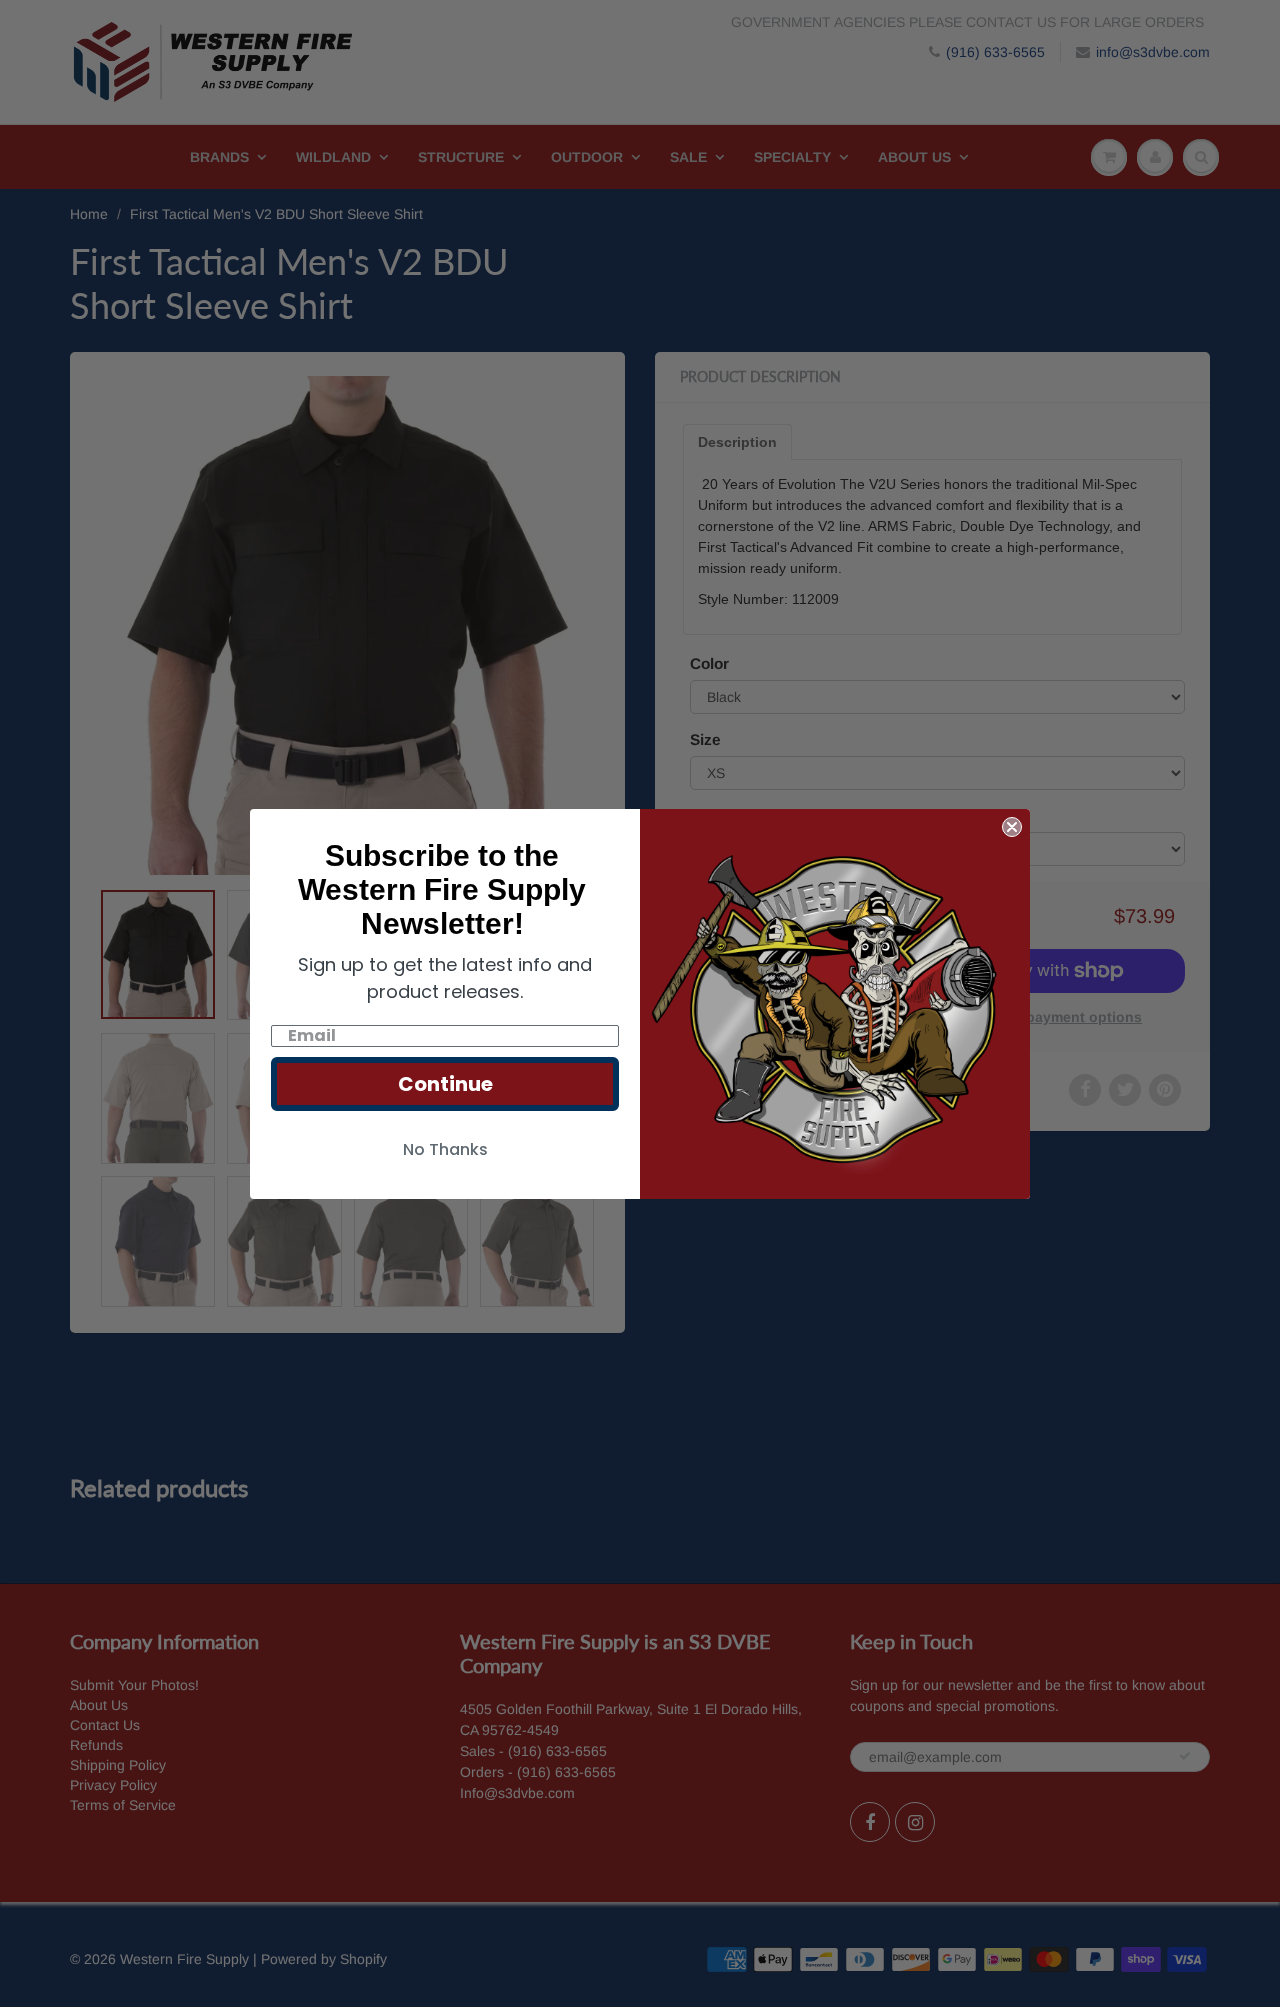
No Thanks (445, 1149)
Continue (445, 1084)
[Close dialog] (1012, 827)
